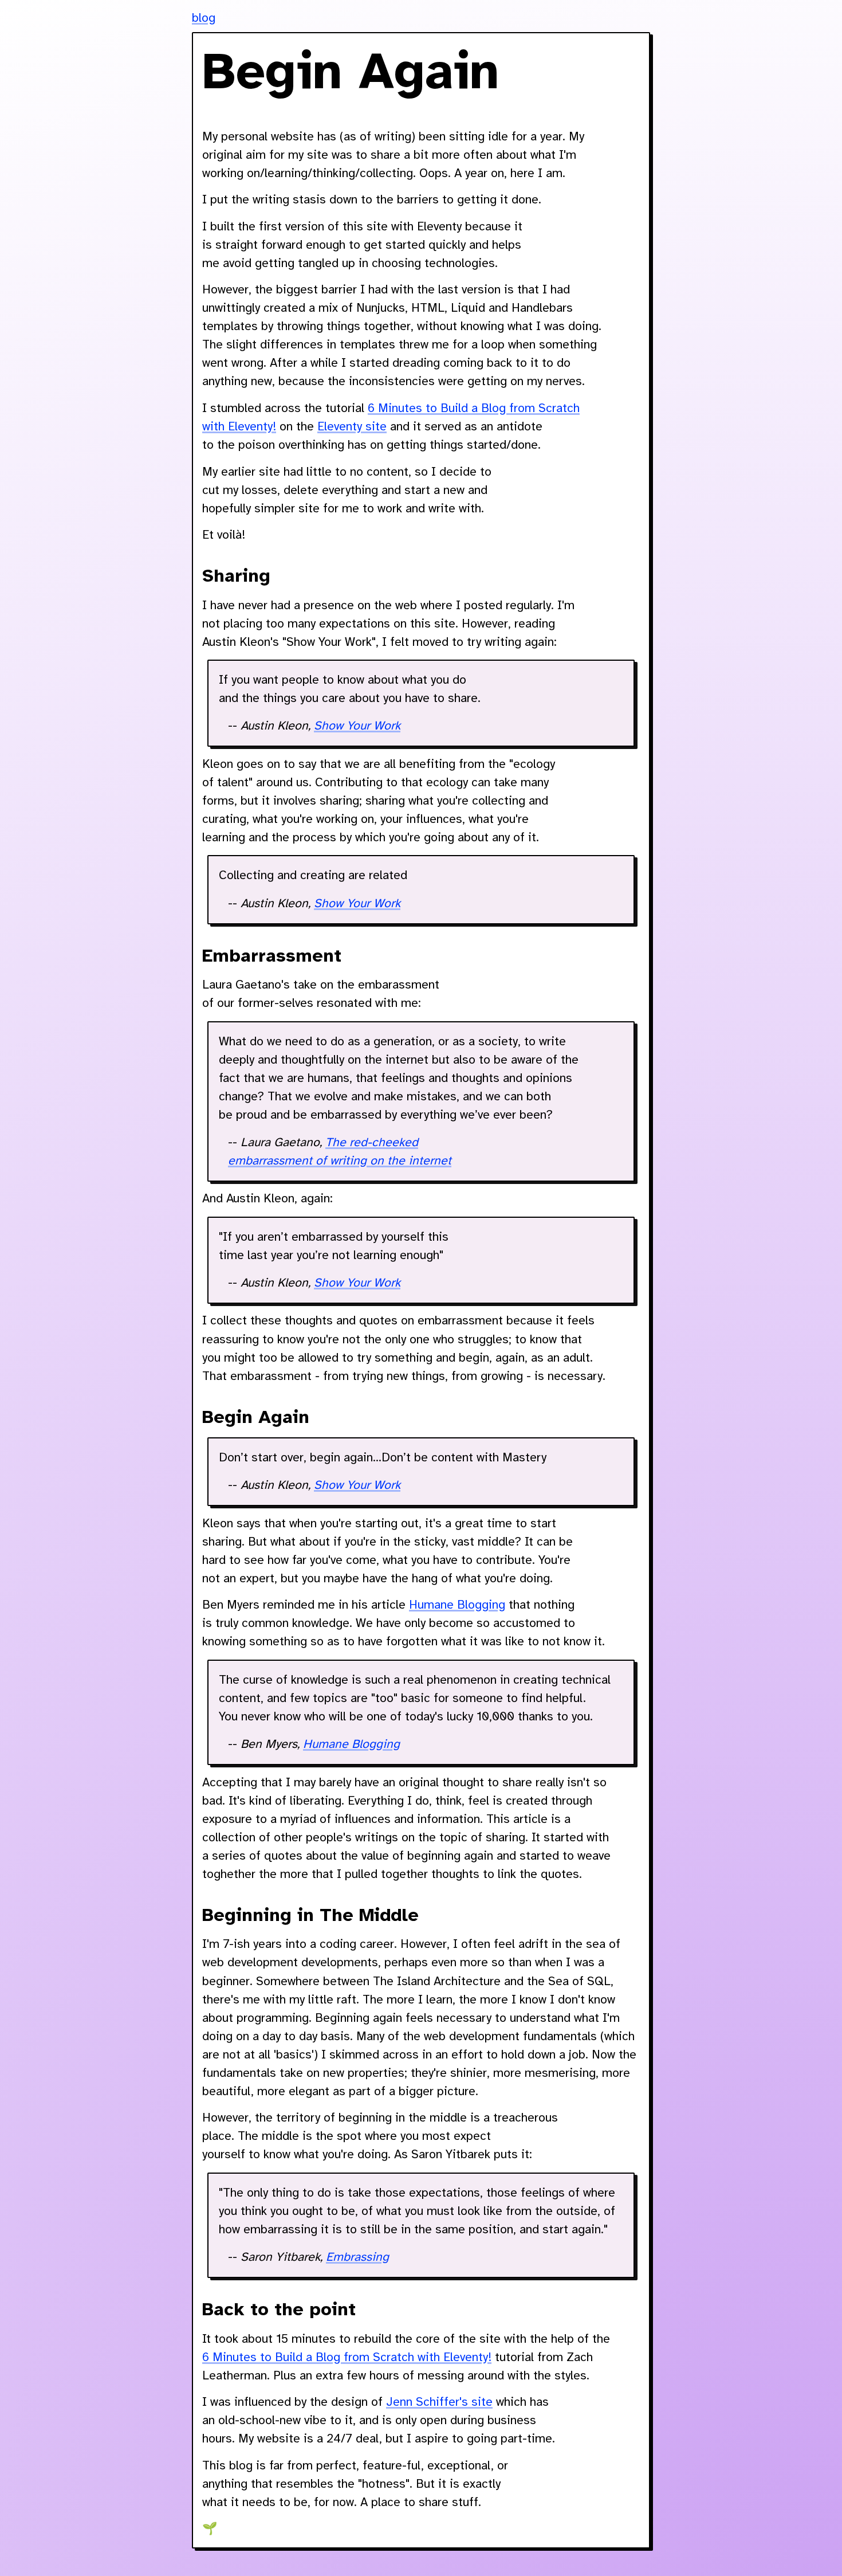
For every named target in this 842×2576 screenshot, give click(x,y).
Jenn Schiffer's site (439, 2402)
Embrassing (357, 2257)
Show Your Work (357, 726)
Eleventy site (352, 427)
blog (204, 18)
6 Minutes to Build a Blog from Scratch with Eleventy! (347, 2358)
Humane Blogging (457, 1605)
